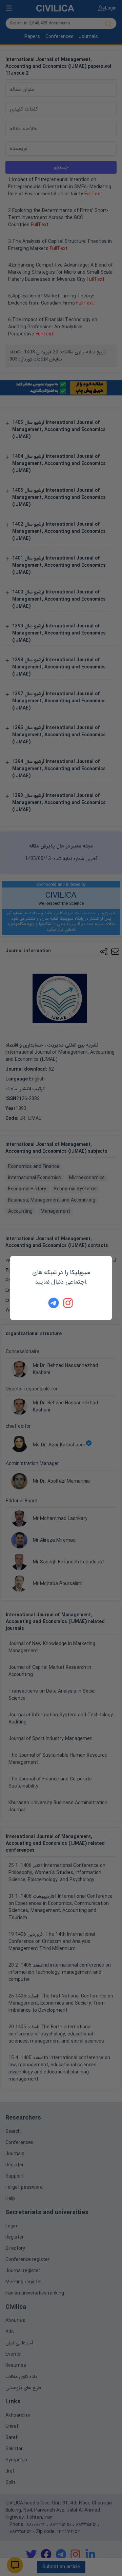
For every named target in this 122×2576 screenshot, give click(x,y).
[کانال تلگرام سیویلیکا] (54, 1303)
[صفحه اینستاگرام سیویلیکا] (68, 1303)
